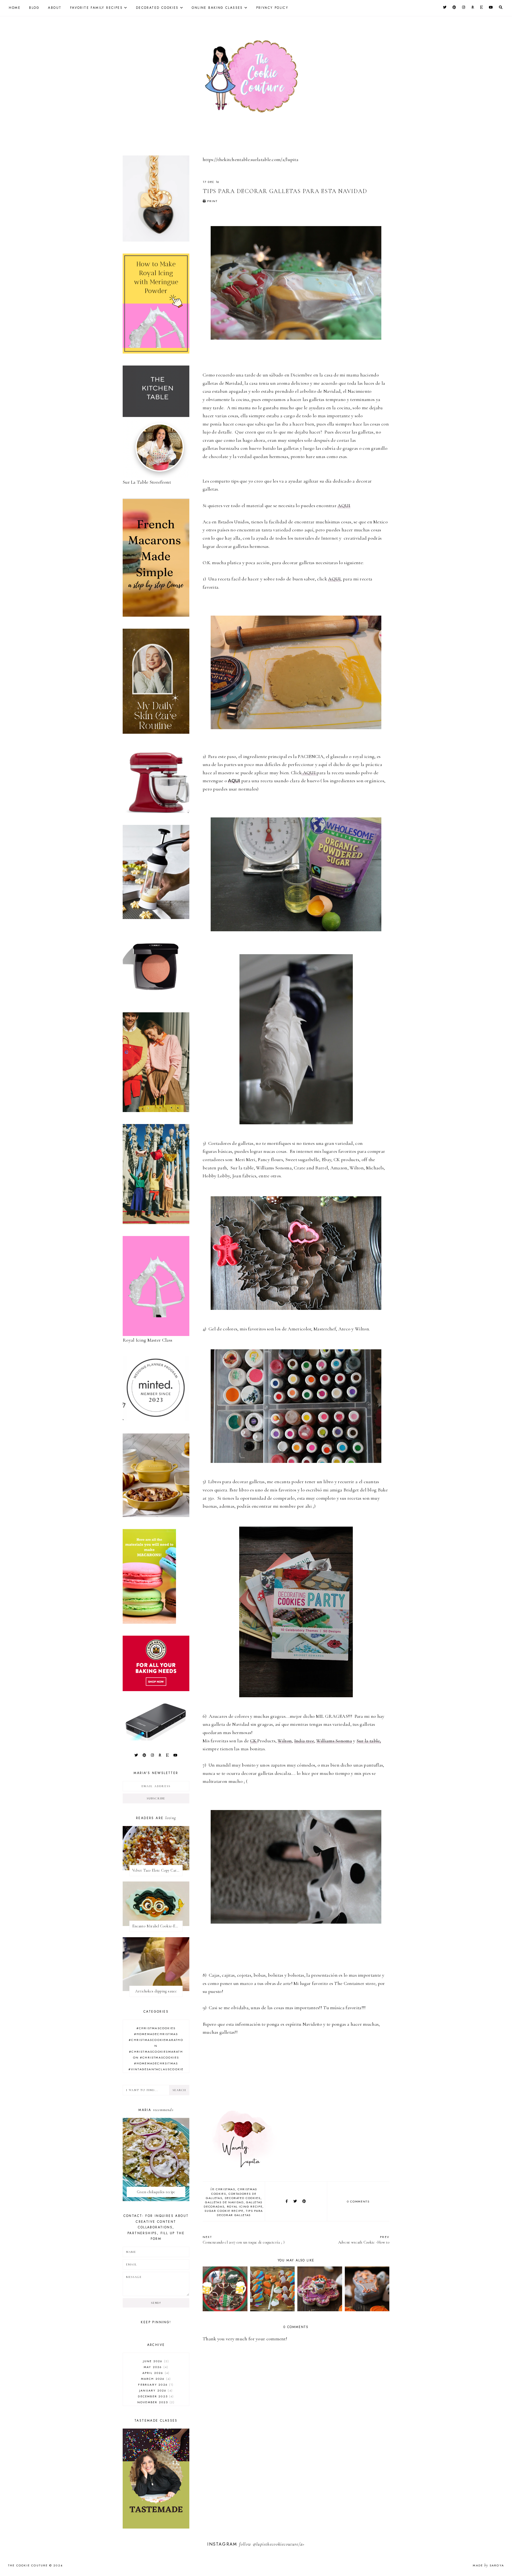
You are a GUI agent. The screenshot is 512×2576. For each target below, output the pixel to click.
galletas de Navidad (224, 2202)
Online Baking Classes (217, 8)
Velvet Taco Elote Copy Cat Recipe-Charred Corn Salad (157, 1870)
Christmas (225, 2189)
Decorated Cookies (157, 8)
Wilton (285, 1741)
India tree (304, 1741)
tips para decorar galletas (240, 2213)
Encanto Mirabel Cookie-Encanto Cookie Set (157, 1926)
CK (254, 1741)
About (55, 8)
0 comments (358, 2201)
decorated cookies (243, 2198)
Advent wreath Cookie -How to (364, 2240)
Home (15, 8)
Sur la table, (369, 1741)
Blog (34, 8)
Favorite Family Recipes (96, 8)
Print (212, 201)
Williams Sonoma (334, 1741)
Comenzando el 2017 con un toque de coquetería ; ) (244, 2240)
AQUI (344, 505)
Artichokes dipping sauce (156, 1991)
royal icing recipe (245, 2206)
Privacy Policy (272, 8)
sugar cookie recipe (224, 2211)
